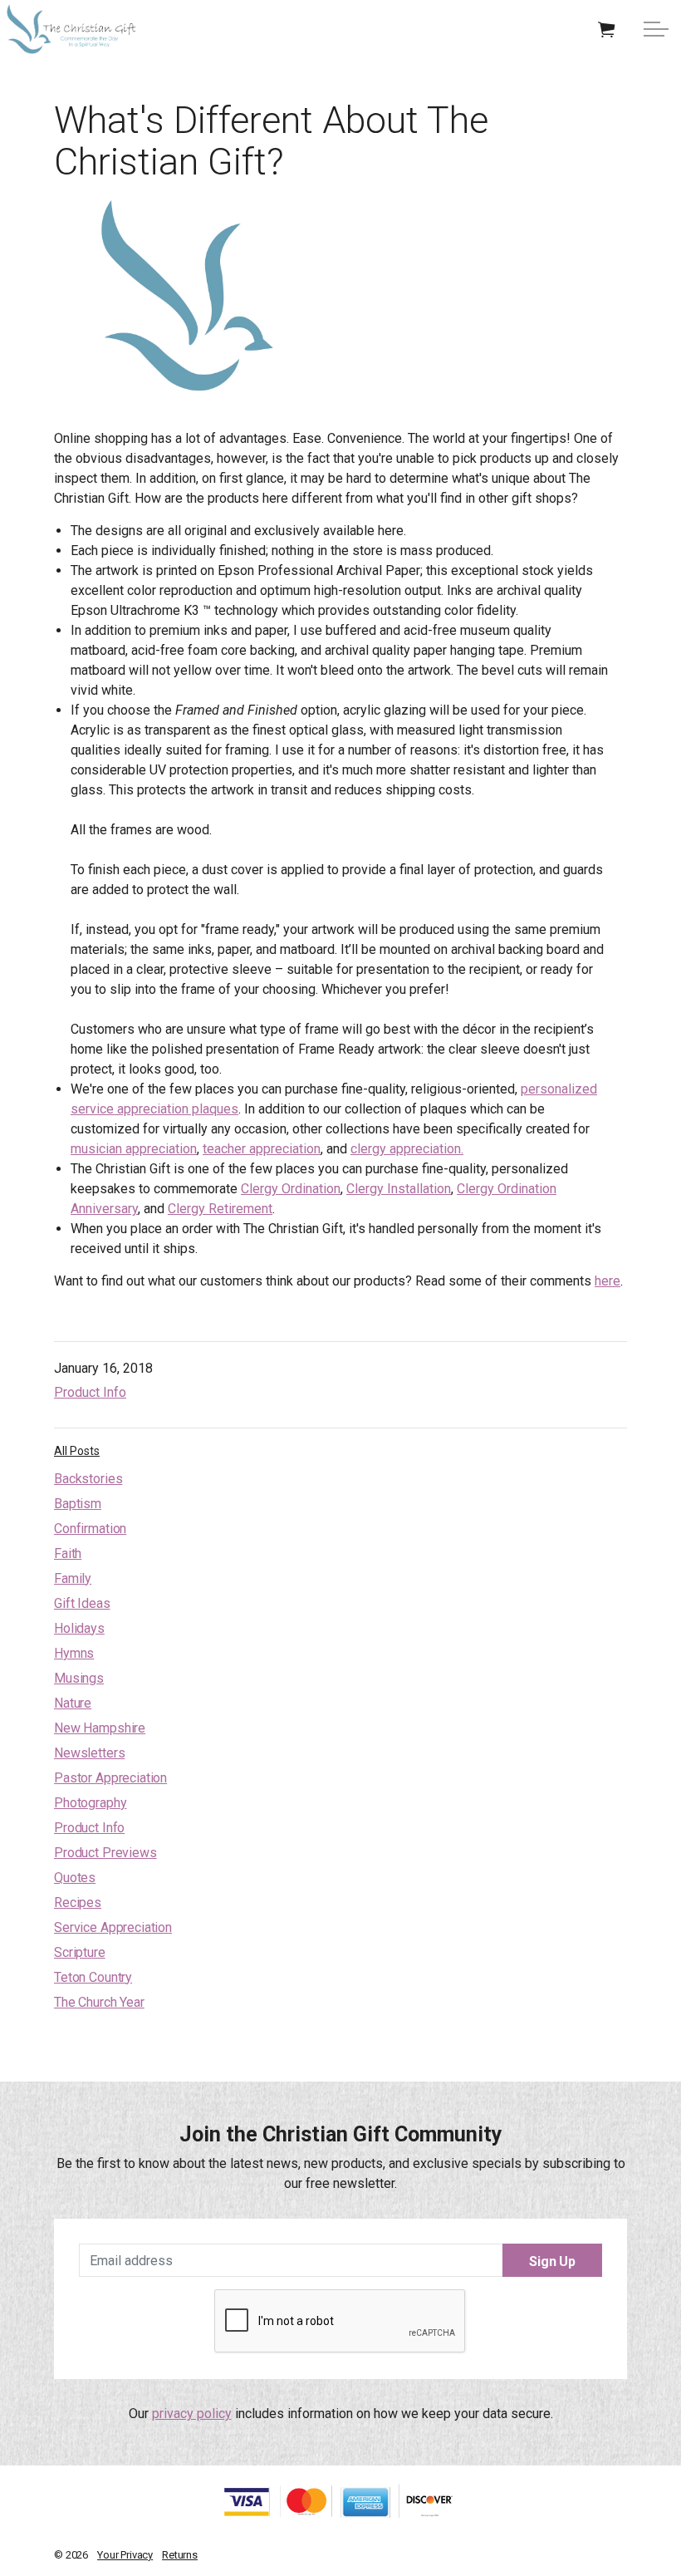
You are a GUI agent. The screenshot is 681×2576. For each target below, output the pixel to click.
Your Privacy (125, 2555)
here (608, 1281)
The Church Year (99, 2002)
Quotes (75, 1878)
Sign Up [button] (552, 2261)
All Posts (77, 1451)
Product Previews (105, 1853)
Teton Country (93, 1977)
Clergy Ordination (291, 1189)
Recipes (78, 1903)
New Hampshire (100, 1728)
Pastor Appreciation (110, 1778)
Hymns (74, 1653)
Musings (79, 1678)
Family (73, 1578)
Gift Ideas (82, 1603)
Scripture (80, 1952)
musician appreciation (134, 1149)
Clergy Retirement (220, 1209)
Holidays (79, 1628)
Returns (180, 2555)
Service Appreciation (113, 1927)
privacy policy (192, 2414)
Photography (90, 1803)
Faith (68, 1553)
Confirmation (90, 1529)
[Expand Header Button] (656, 29)
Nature (73, 1703)
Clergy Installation (399, 1189)
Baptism (78, 1504)
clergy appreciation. (407, 1149)
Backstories (88, 1479)
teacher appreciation (262, 1149)
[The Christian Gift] (71, 29)
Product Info (90, 1392)
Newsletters (89, 1753)
